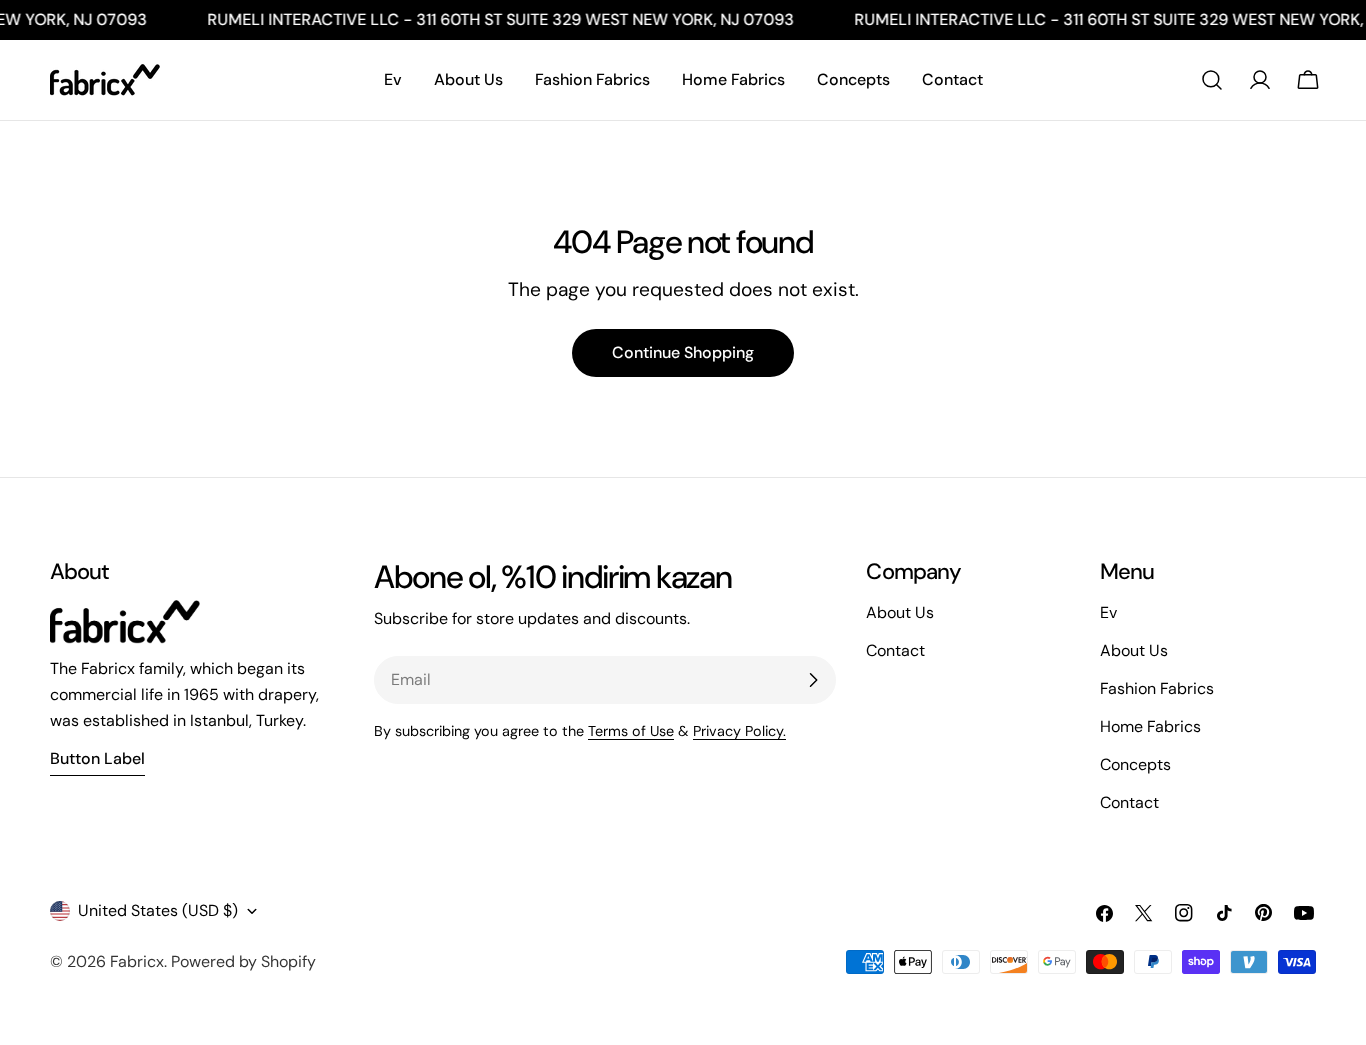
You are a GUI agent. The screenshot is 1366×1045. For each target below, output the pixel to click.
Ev (1108, 612)
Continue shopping (683, 352)
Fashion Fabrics (1157, 688)
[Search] (1212, 80)
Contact (1129, 802)
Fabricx (137, 961)
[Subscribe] (813, 680)
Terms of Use (631, 731)
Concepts (1135, 764)
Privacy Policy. (739, 731)
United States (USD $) (158, 910)
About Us (1134, 650)
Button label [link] (97, 758)
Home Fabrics (1150, 726)
